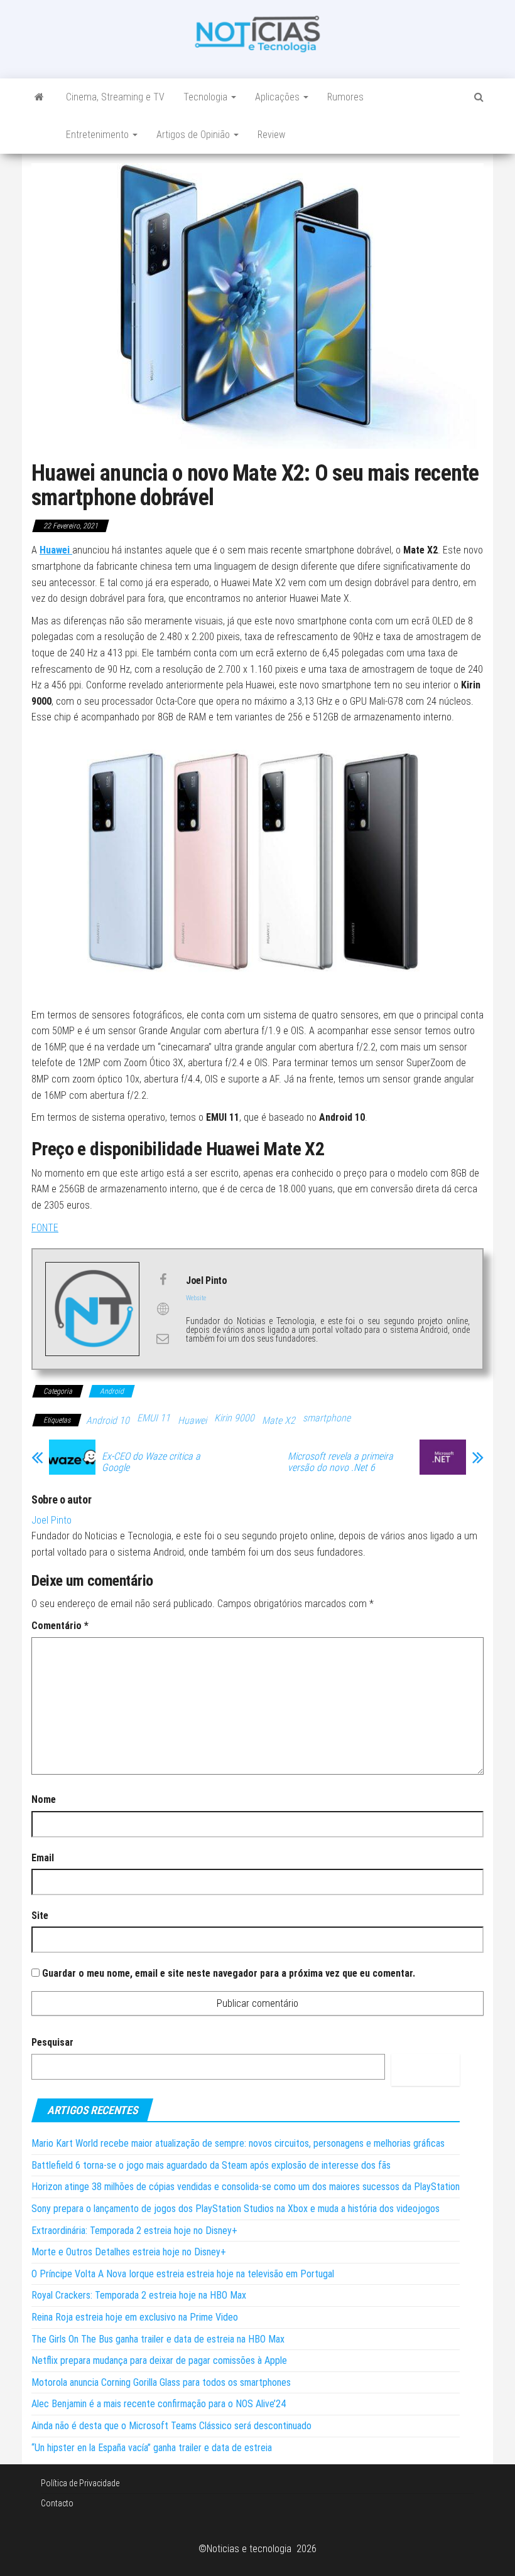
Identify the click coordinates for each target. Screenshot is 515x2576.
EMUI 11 (154, 1418)
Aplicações (279, 97)
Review (271, 135)
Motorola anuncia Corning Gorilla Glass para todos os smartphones (161, 2382)
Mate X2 (279, 1420)
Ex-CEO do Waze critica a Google (151, 1462)
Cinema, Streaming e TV (115, 97)
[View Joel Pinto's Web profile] (163, 1309)
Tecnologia (207, 97)
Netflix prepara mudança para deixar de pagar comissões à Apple (159, 2360)
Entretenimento (99, 135)
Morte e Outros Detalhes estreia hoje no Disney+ (129, 2252)
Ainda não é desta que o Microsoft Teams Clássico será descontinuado (171, 2426)
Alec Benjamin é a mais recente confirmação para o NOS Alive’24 (159, 2404)
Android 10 (108, 1420)
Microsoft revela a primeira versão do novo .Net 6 (340, 1462)
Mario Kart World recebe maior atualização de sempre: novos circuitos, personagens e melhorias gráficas (238, 2143)
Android (112, 1391)
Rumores (345, 97)
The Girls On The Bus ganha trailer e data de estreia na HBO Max (158, 2339)
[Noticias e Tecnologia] (39, 97)
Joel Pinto (51, 1520)
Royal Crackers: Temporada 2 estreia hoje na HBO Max (139, 2295)
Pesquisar (52, 2042)
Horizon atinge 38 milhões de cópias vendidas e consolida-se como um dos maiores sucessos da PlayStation (246, 2187)
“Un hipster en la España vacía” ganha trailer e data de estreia (152, 2448)
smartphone (327, 1418)
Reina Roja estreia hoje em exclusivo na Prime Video (135, 2317)
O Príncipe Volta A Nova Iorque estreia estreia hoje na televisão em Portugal (183, 2274)
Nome (44, 1799)
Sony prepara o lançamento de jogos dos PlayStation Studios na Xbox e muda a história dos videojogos (236, 2209)
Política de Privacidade (80, 2483)
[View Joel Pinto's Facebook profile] (163, 1280)
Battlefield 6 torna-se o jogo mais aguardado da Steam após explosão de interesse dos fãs (211, 2165)
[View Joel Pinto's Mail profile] (163, 1339)
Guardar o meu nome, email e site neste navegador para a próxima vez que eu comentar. (229, 1973)
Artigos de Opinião (194, 135)
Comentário (60, 1626)
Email (43, 1858)
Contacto (57, 2503)
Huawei (192, 1420)
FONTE (45, 1228)
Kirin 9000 (234, 1418)
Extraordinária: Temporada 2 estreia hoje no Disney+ (134, 2231)
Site (40, 1916)
